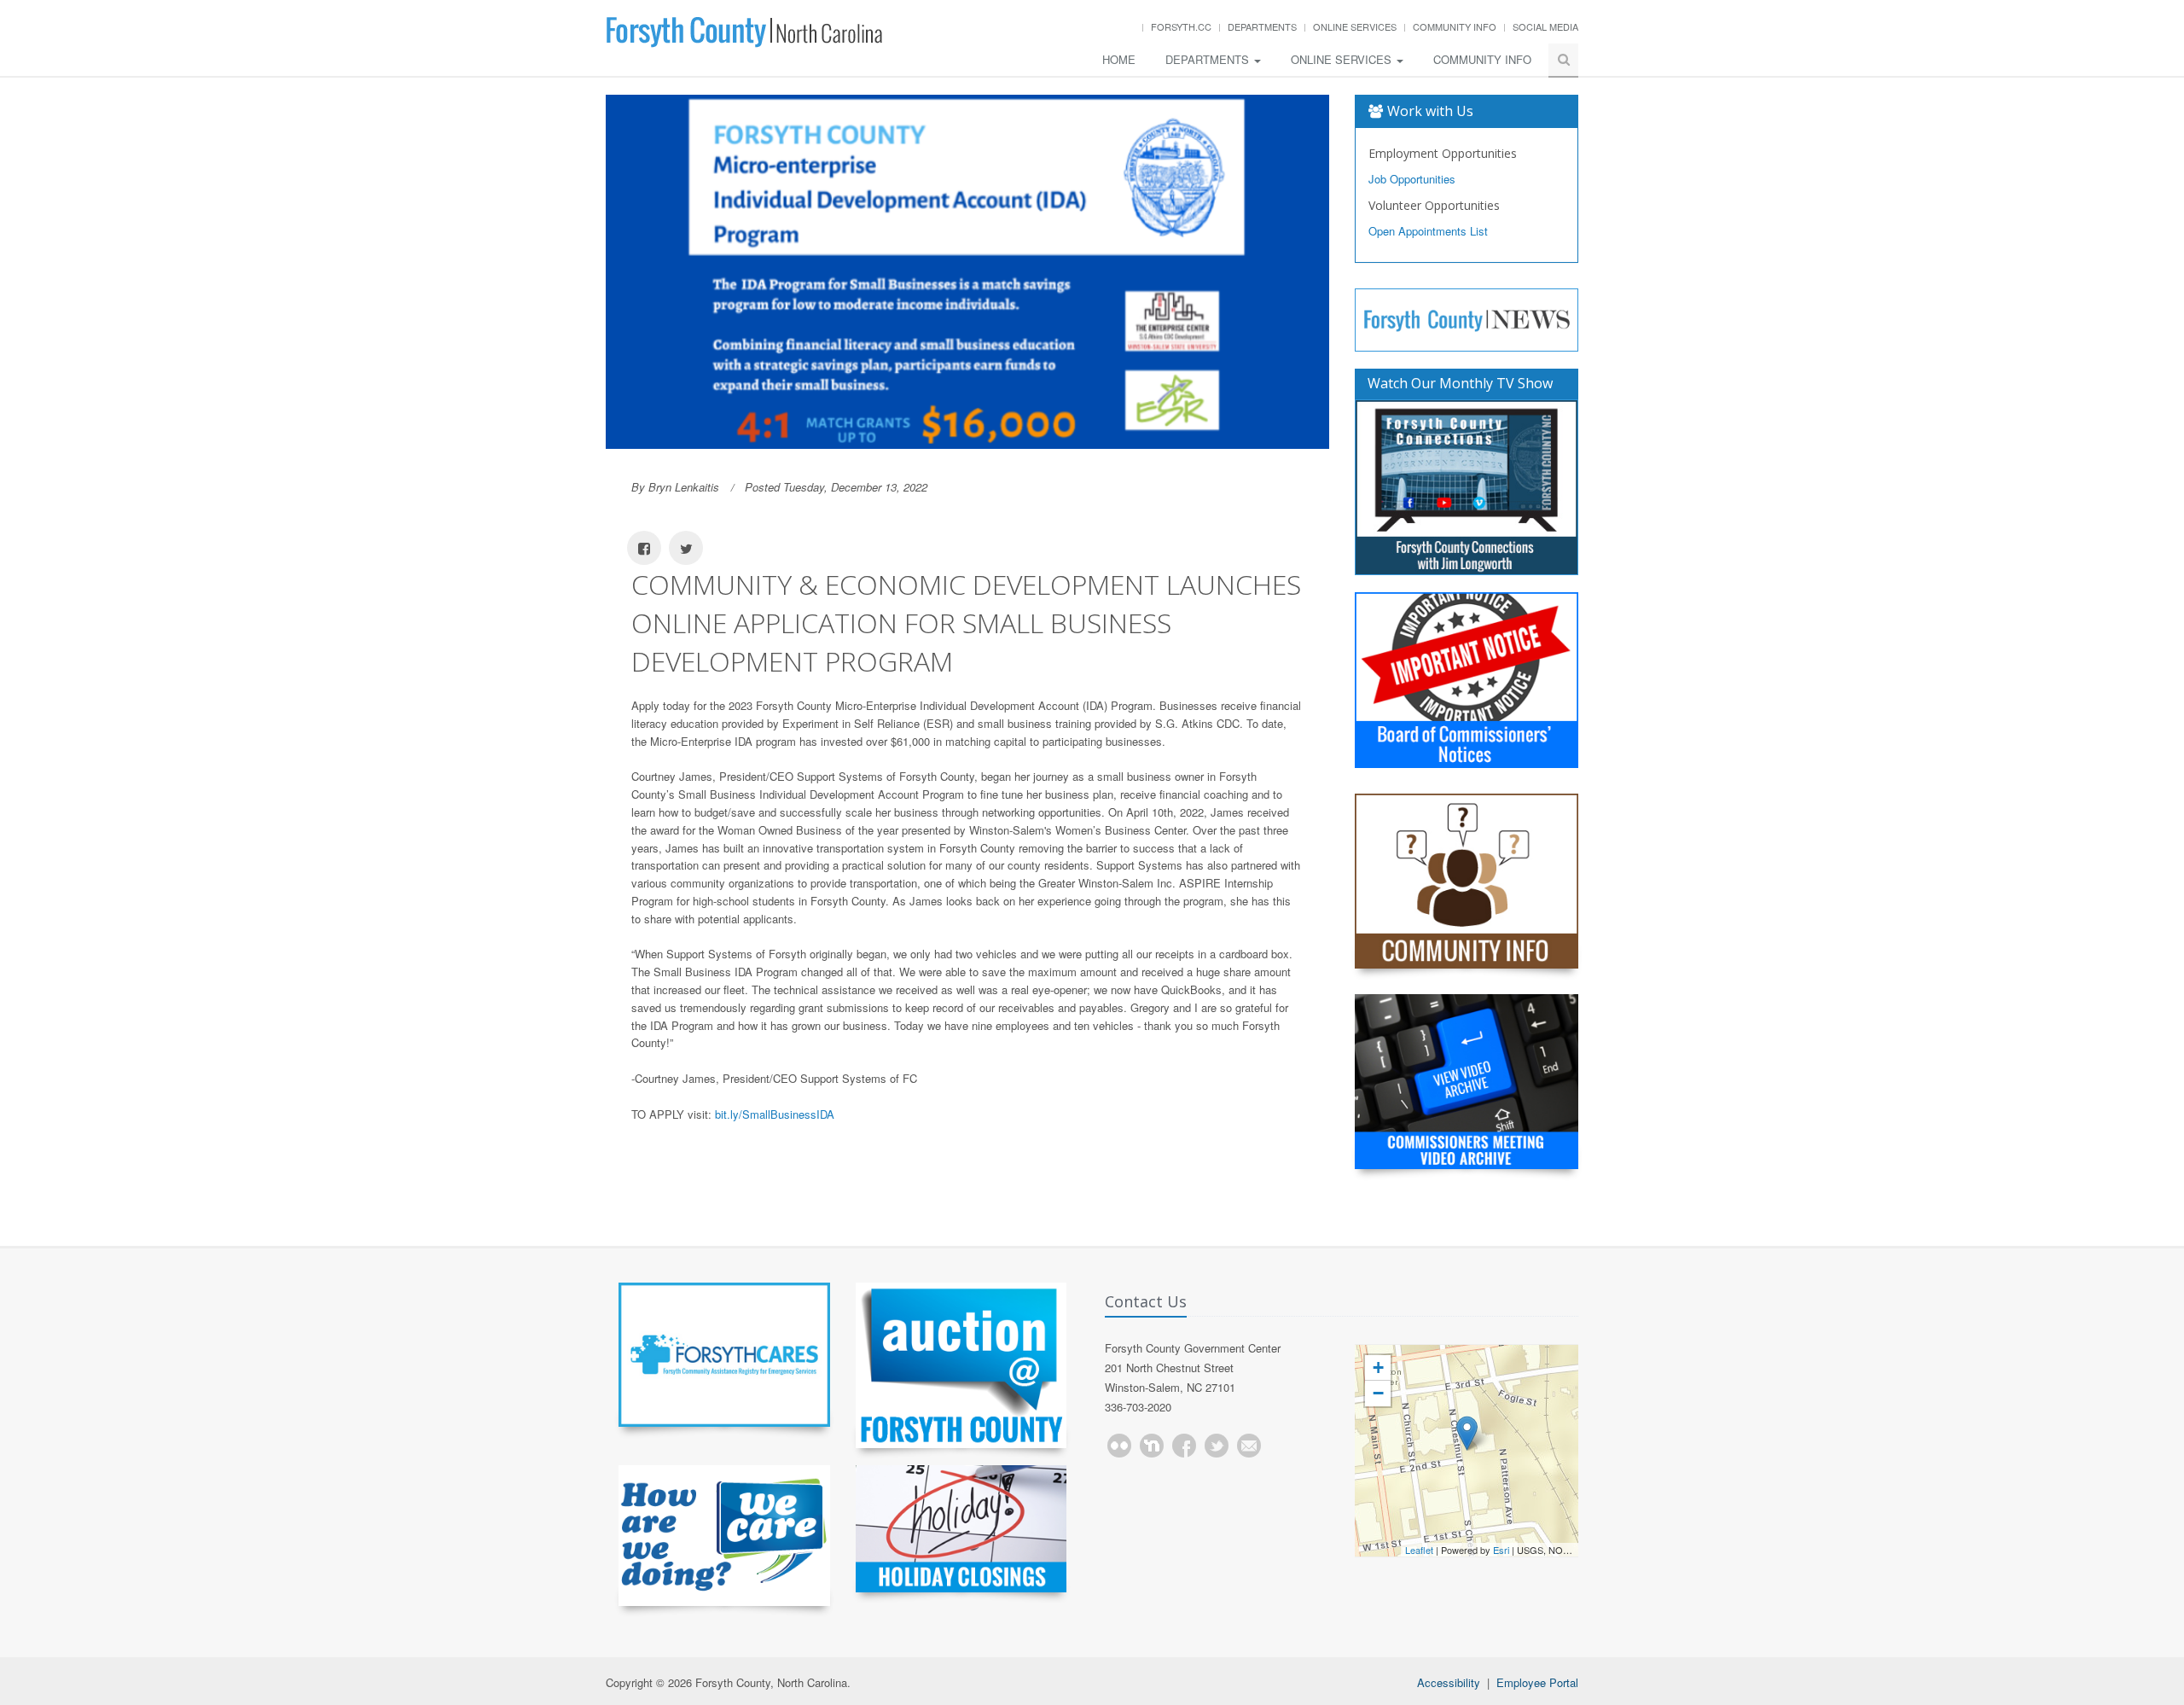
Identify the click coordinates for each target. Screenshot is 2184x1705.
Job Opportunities (1412, 179)
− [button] (1378, 1393)
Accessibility (1449, 1682)
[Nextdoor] (1152, 1446)
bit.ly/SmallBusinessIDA (775, 1114)
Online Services (1355, 26)
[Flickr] (1119, 1446)
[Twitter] (1217, 1446)
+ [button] (1378, 1367)
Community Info (1455, 26)
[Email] (1249, 1446)
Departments (1262, 26)
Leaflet (1419, 1550)
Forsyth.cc (1181, 26)
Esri (1501, 1550)
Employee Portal (1537, 1682)
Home (1119, 59)
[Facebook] (1184, 1446)
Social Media (1545, 26)
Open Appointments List (1428, 231)
